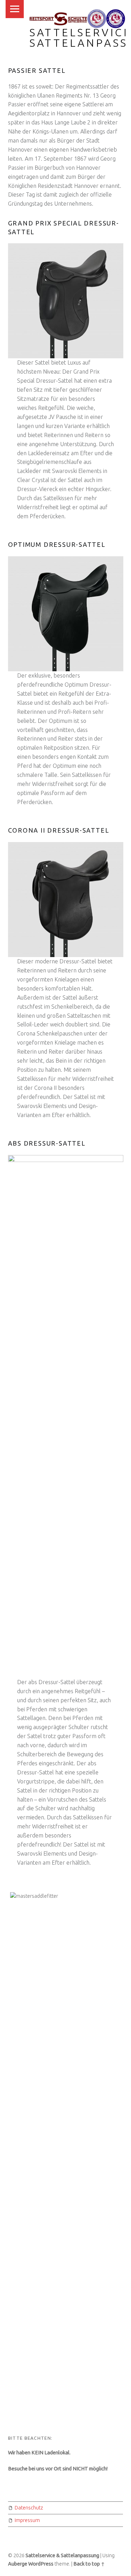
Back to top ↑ (89, 2564)
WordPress (41, 2564)
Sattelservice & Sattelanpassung (62, 2555)
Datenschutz (29, 2508)
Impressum (27, 2520)
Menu (15, 9)
